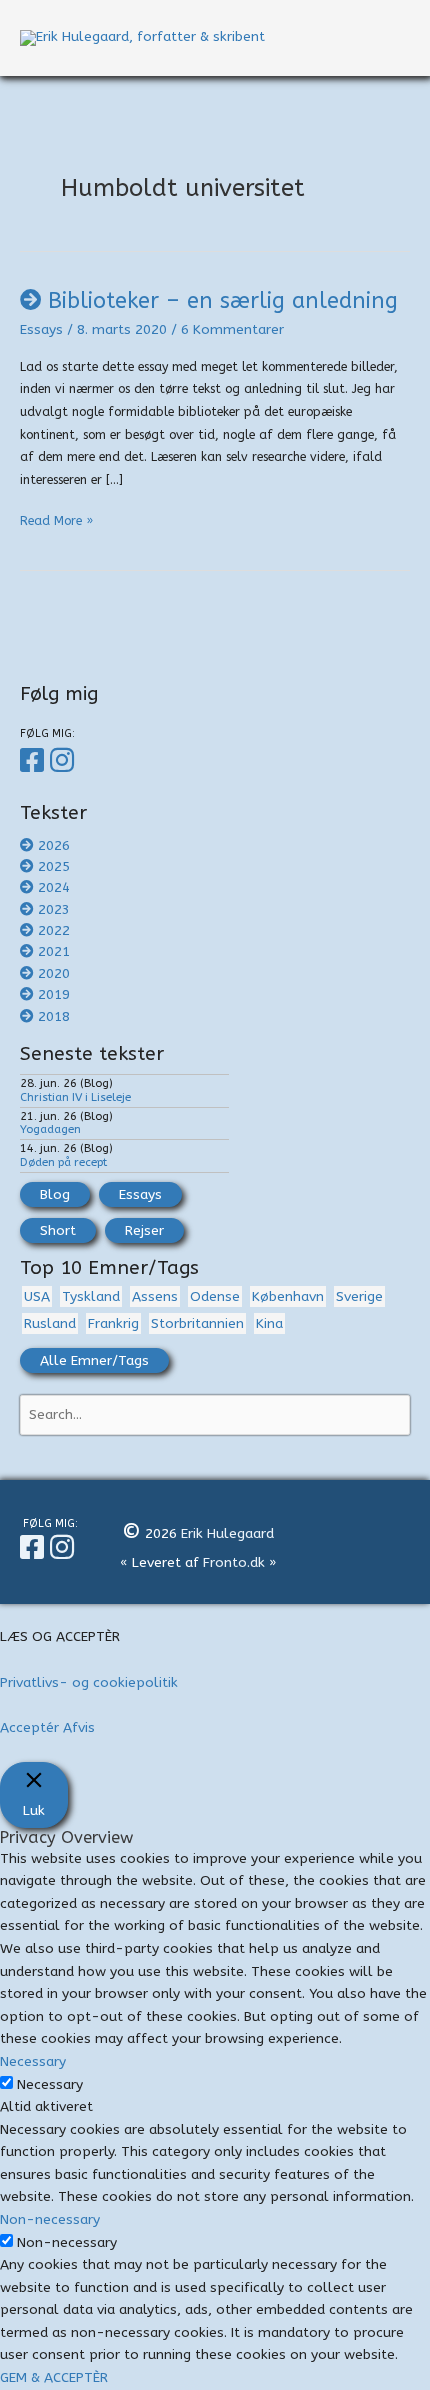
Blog (55, 1194)
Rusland (50, 1323)
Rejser (144, 1230)
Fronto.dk (234, 1562)
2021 (54, 951)
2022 (54, 930)
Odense (215, 1296)
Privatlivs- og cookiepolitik (89, 1682)
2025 (54, 866)
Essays (41, 329)
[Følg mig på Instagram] (65, 761)
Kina (269, 1323)
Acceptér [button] (29, 1727)
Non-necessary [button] (50, 2219)
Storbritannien (197, 1323)
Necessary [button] (33, 2061)
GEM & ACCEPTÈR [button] (54, 2377)
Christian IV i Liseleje (75, 1097)
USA (37, 1296)
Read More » (56, 523)
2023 (54, 909)
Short (58, 1230)
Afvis (79, 1727)
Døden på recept (63, 1162)
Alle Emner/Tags (94, 1360)
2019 (54, 994)
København (288, 1296)
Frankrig (113, 1323)
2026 (54, 845)
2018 (54, 1016)
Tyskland (91, 1296)
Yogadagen (50, 1129)
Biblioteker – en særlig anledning (223, 301)
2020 (54, 973)
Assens (155, 1296)
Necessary (50, 2084)
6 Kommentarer (232, 329)
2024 (54, 887)
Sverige (359, 1296)
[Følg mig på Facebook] (35, 761)
